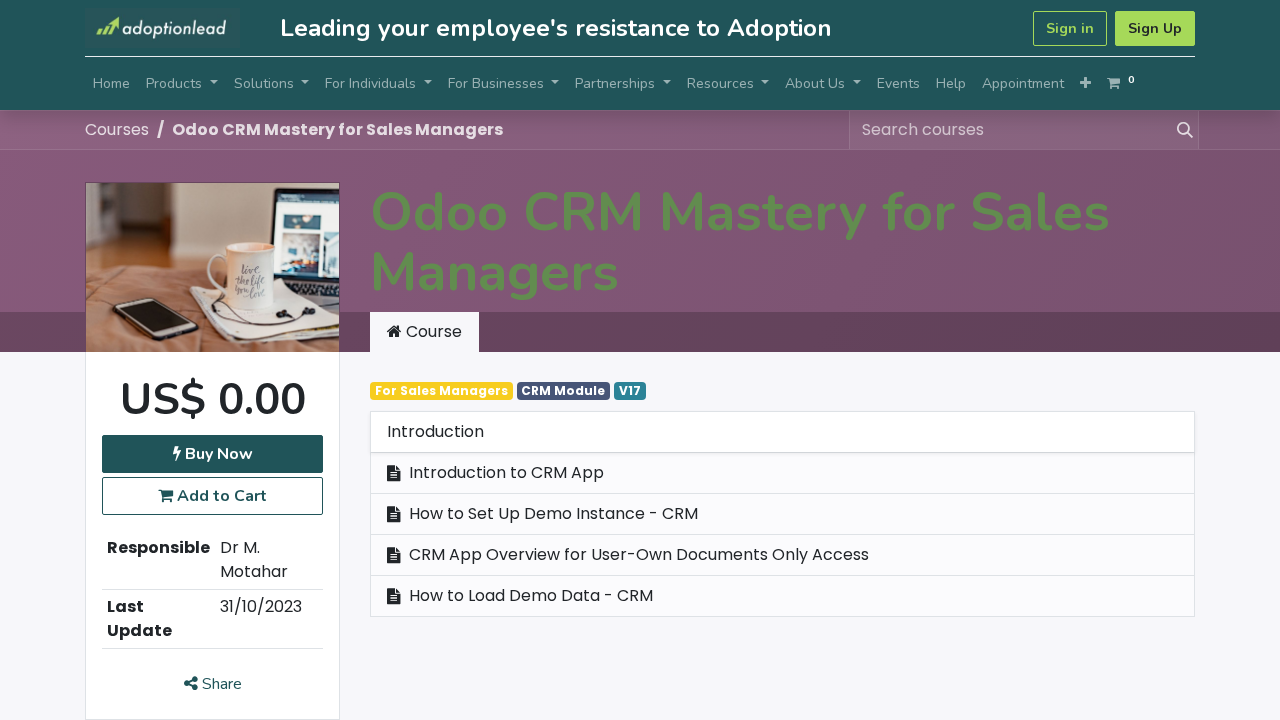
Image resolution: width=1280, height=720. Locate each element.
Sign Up (1155, 28)
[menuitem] (111, 83)
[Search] (1181, 130)
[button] (1085, 83)
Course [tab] (432, 331)
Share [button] (220, 684)
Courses (117, 129)
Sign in (1070, 28)
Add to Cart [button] (220, 496)
